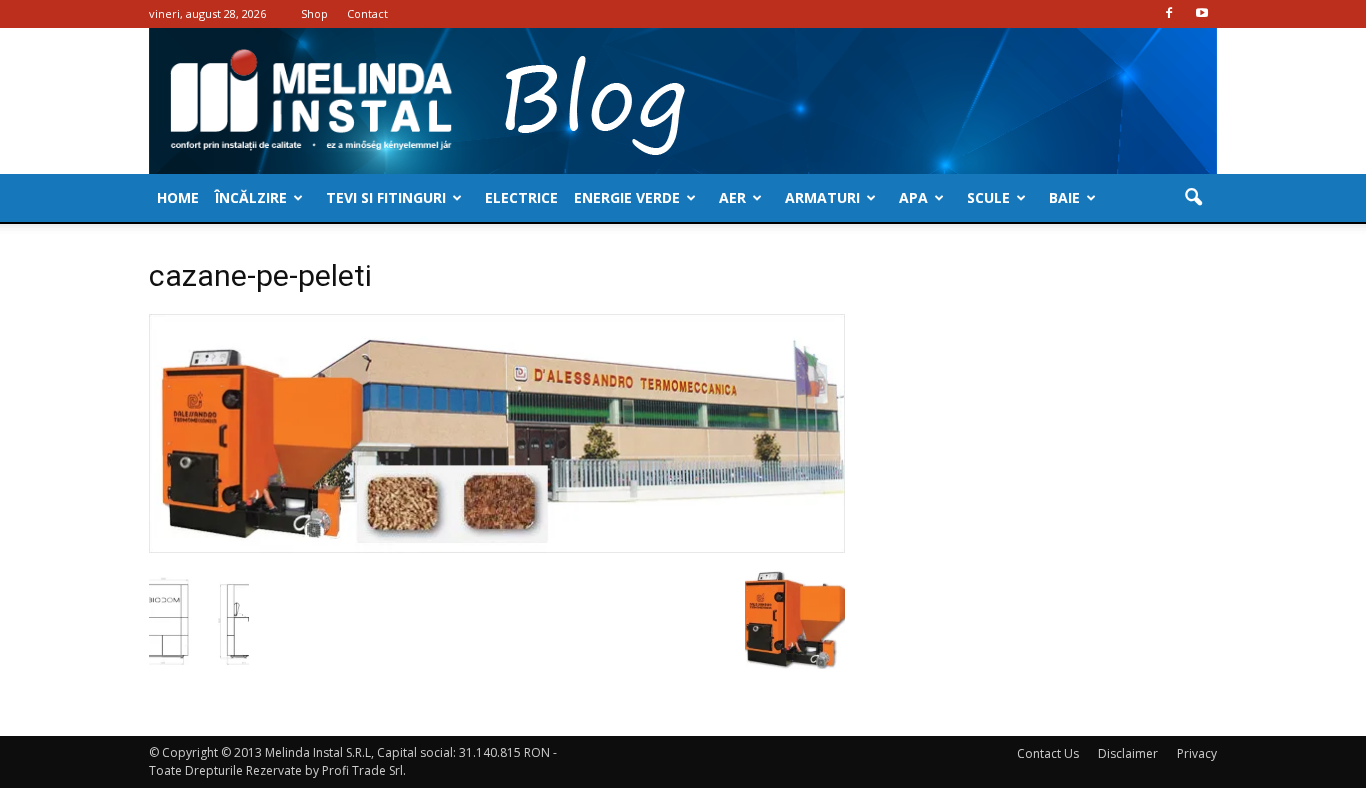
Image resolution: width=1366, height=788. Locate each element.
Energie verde (627, 197)
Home (178, 197)
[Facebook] (1169, 14)
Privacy (1197, 753)
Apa (913, 197)
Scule (988, 197)
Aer (732, 197)
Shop (314, 13)
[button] (1193, 198)
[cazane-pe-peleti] (497, 548)
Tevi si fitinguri (386, 197)
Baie (1064, 197)
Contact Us (1048, 753)
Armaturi (822, 197)
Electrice (521, 197)
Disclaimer (1128, 753)
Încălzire (251, 197)
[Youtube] (1202, 14)
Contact (367, 13)
